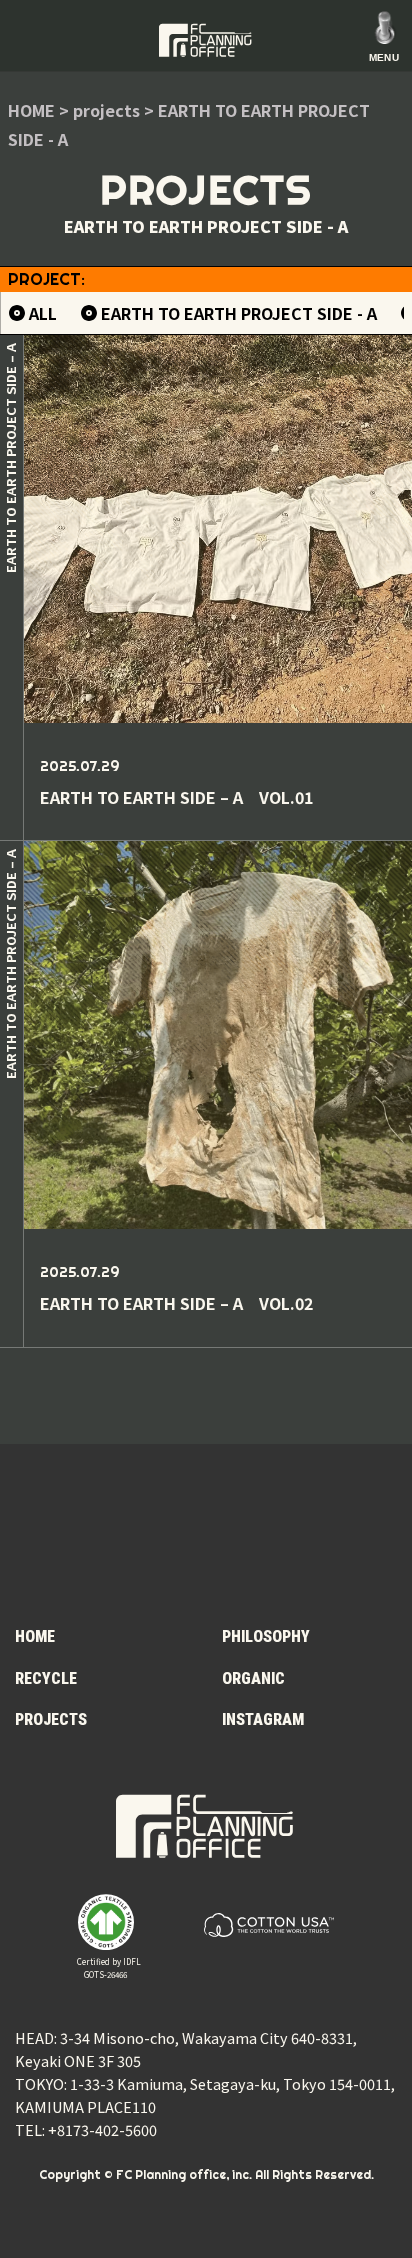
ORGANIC (253, 1678)
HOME (35, 1636)
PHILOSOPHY (266, 1636)
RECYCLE (46, 1678)
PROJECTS (51, 1719)
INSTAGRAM (263, 1719)
